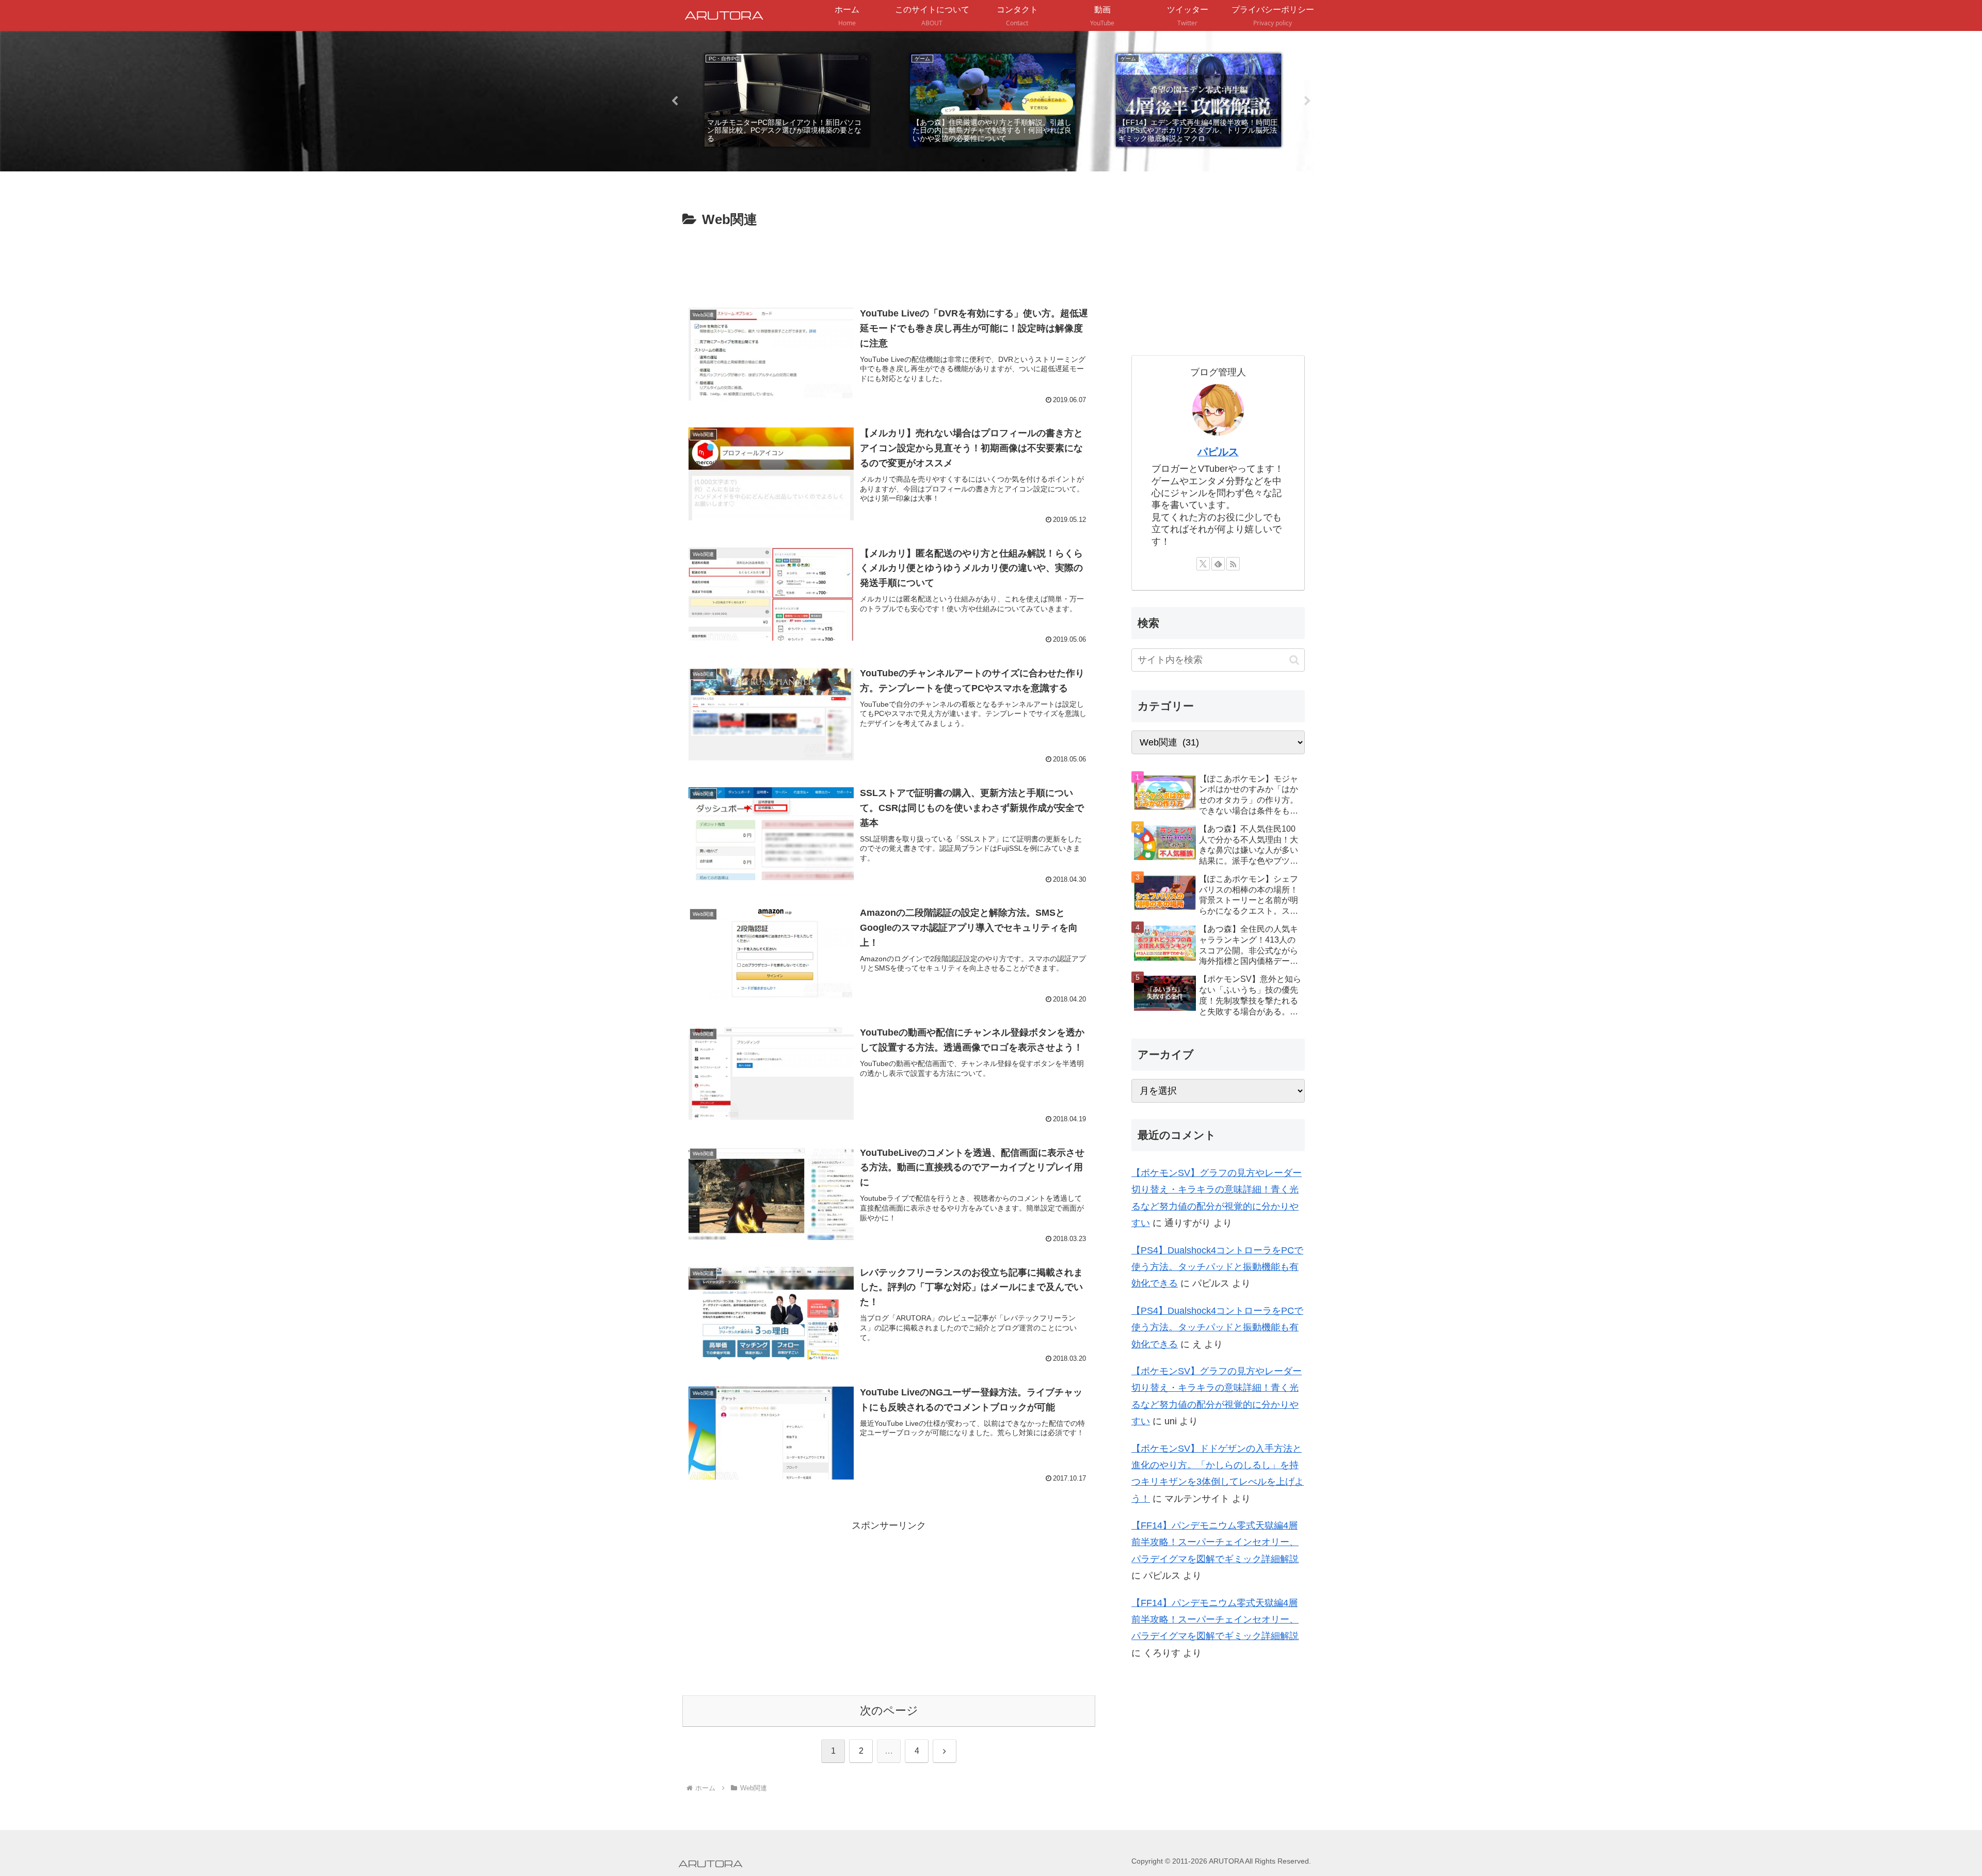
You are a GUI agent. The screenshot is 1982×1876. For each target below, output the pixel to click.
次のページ (889, 1711)
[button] (1294, 660)
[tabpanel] (787, 100)
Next (1307, 101)
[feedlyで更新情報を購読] (1218, 564)
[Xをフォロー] (1203, 564)
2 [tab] (983, 161)
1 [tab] (968, 161)
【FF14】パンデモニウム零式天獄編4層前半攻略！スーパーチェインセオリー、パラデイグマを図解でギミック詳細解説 (1215, 1542)
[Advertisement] (889, 260)
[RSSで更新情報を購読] (1233, 564)
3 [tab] (999, 161)
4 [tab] (1014, 161)
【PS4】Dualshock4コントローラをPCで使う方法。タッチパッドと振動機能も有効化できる (1217, 1267)
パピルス (1218, 452)
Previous (675, 101)
